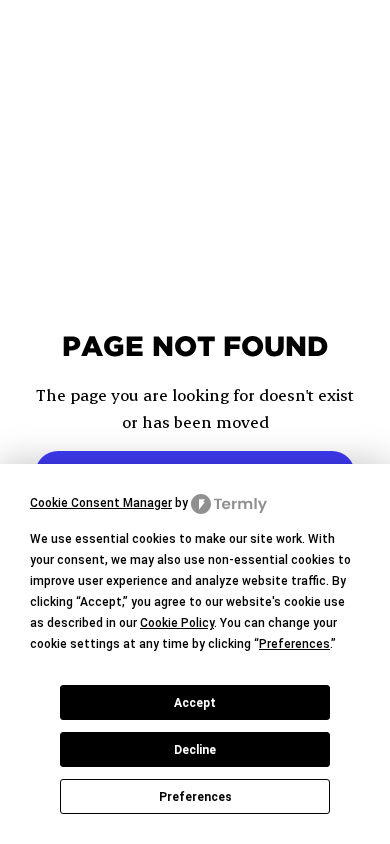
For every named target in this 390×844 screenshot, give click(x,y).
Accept (195, 703)
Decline (195, 750)
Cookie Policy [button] (177, 623)
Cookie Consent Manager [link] (101, 503)
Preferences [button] (294, 644)
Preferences (195, 797)
